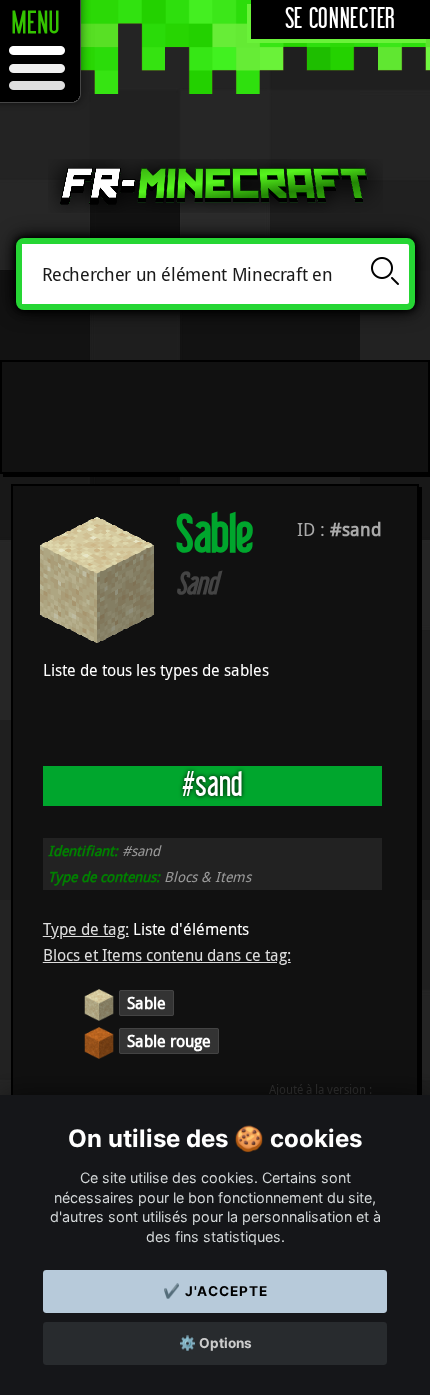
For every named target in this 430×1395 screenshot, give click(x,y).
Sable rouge (169, 1041)
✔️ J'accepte (215, 1291)
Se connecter (340, 19)
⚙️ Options (215, 1343)
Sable (146, 1003)
